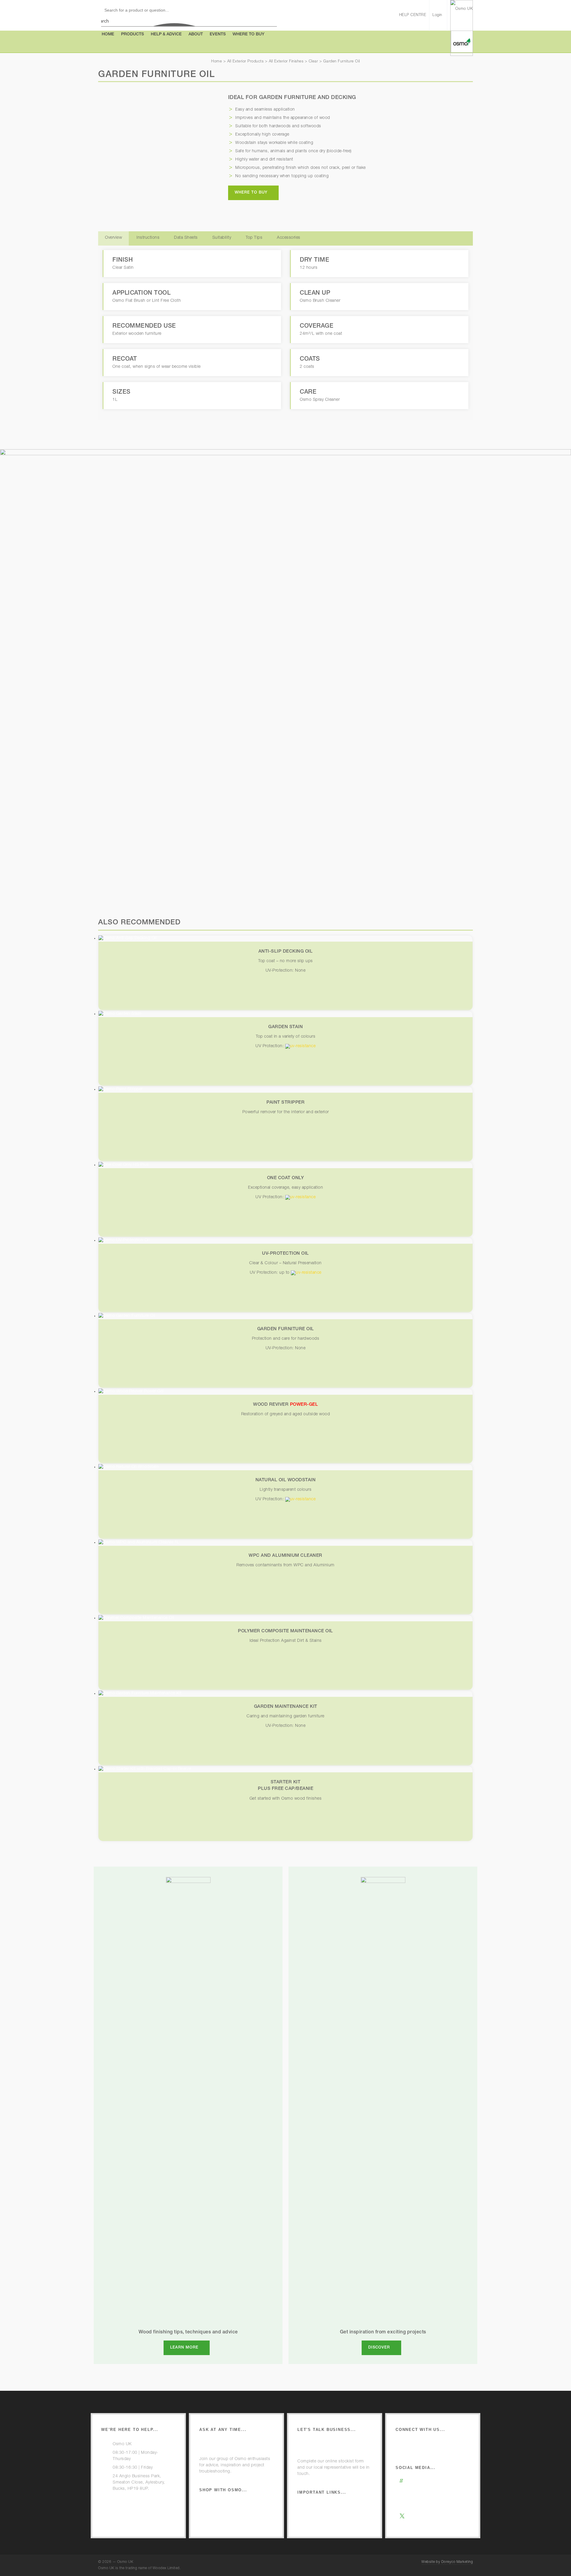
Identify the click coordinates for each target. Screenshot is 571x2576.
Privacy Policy (322, 2515)
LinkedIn (415, 2525)
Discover (379, 2348)
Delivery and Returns (231, 2522)
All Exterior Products (246, 62)
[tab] (113, 238)
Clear (313, 62)
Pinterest (416, 2491)
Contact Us (124, 2506)
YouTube (416, 2508)
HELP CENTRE (413, 15)
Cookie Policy (322, 2524)
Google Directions (130, 2515)
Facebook (417, 2499)
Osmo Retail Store (229, 2504)
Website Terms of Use (330, 2507)
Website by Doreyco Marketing (447, 2562)
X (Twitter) (416, 2517)
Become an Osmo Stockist (335, 2453)
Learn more (184, 2348)
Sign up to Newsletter (428, 2453)
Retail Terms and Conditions (238, 2513)
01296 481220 (127, 2498)
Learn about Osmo (425, 2444)
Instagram (417, 2482)
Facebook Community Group (239, 2444)
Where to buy (251, 193)
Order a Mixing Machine (332, 2444)
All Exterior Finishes (286, 62)
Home (217, 62)
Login (437, 15)
